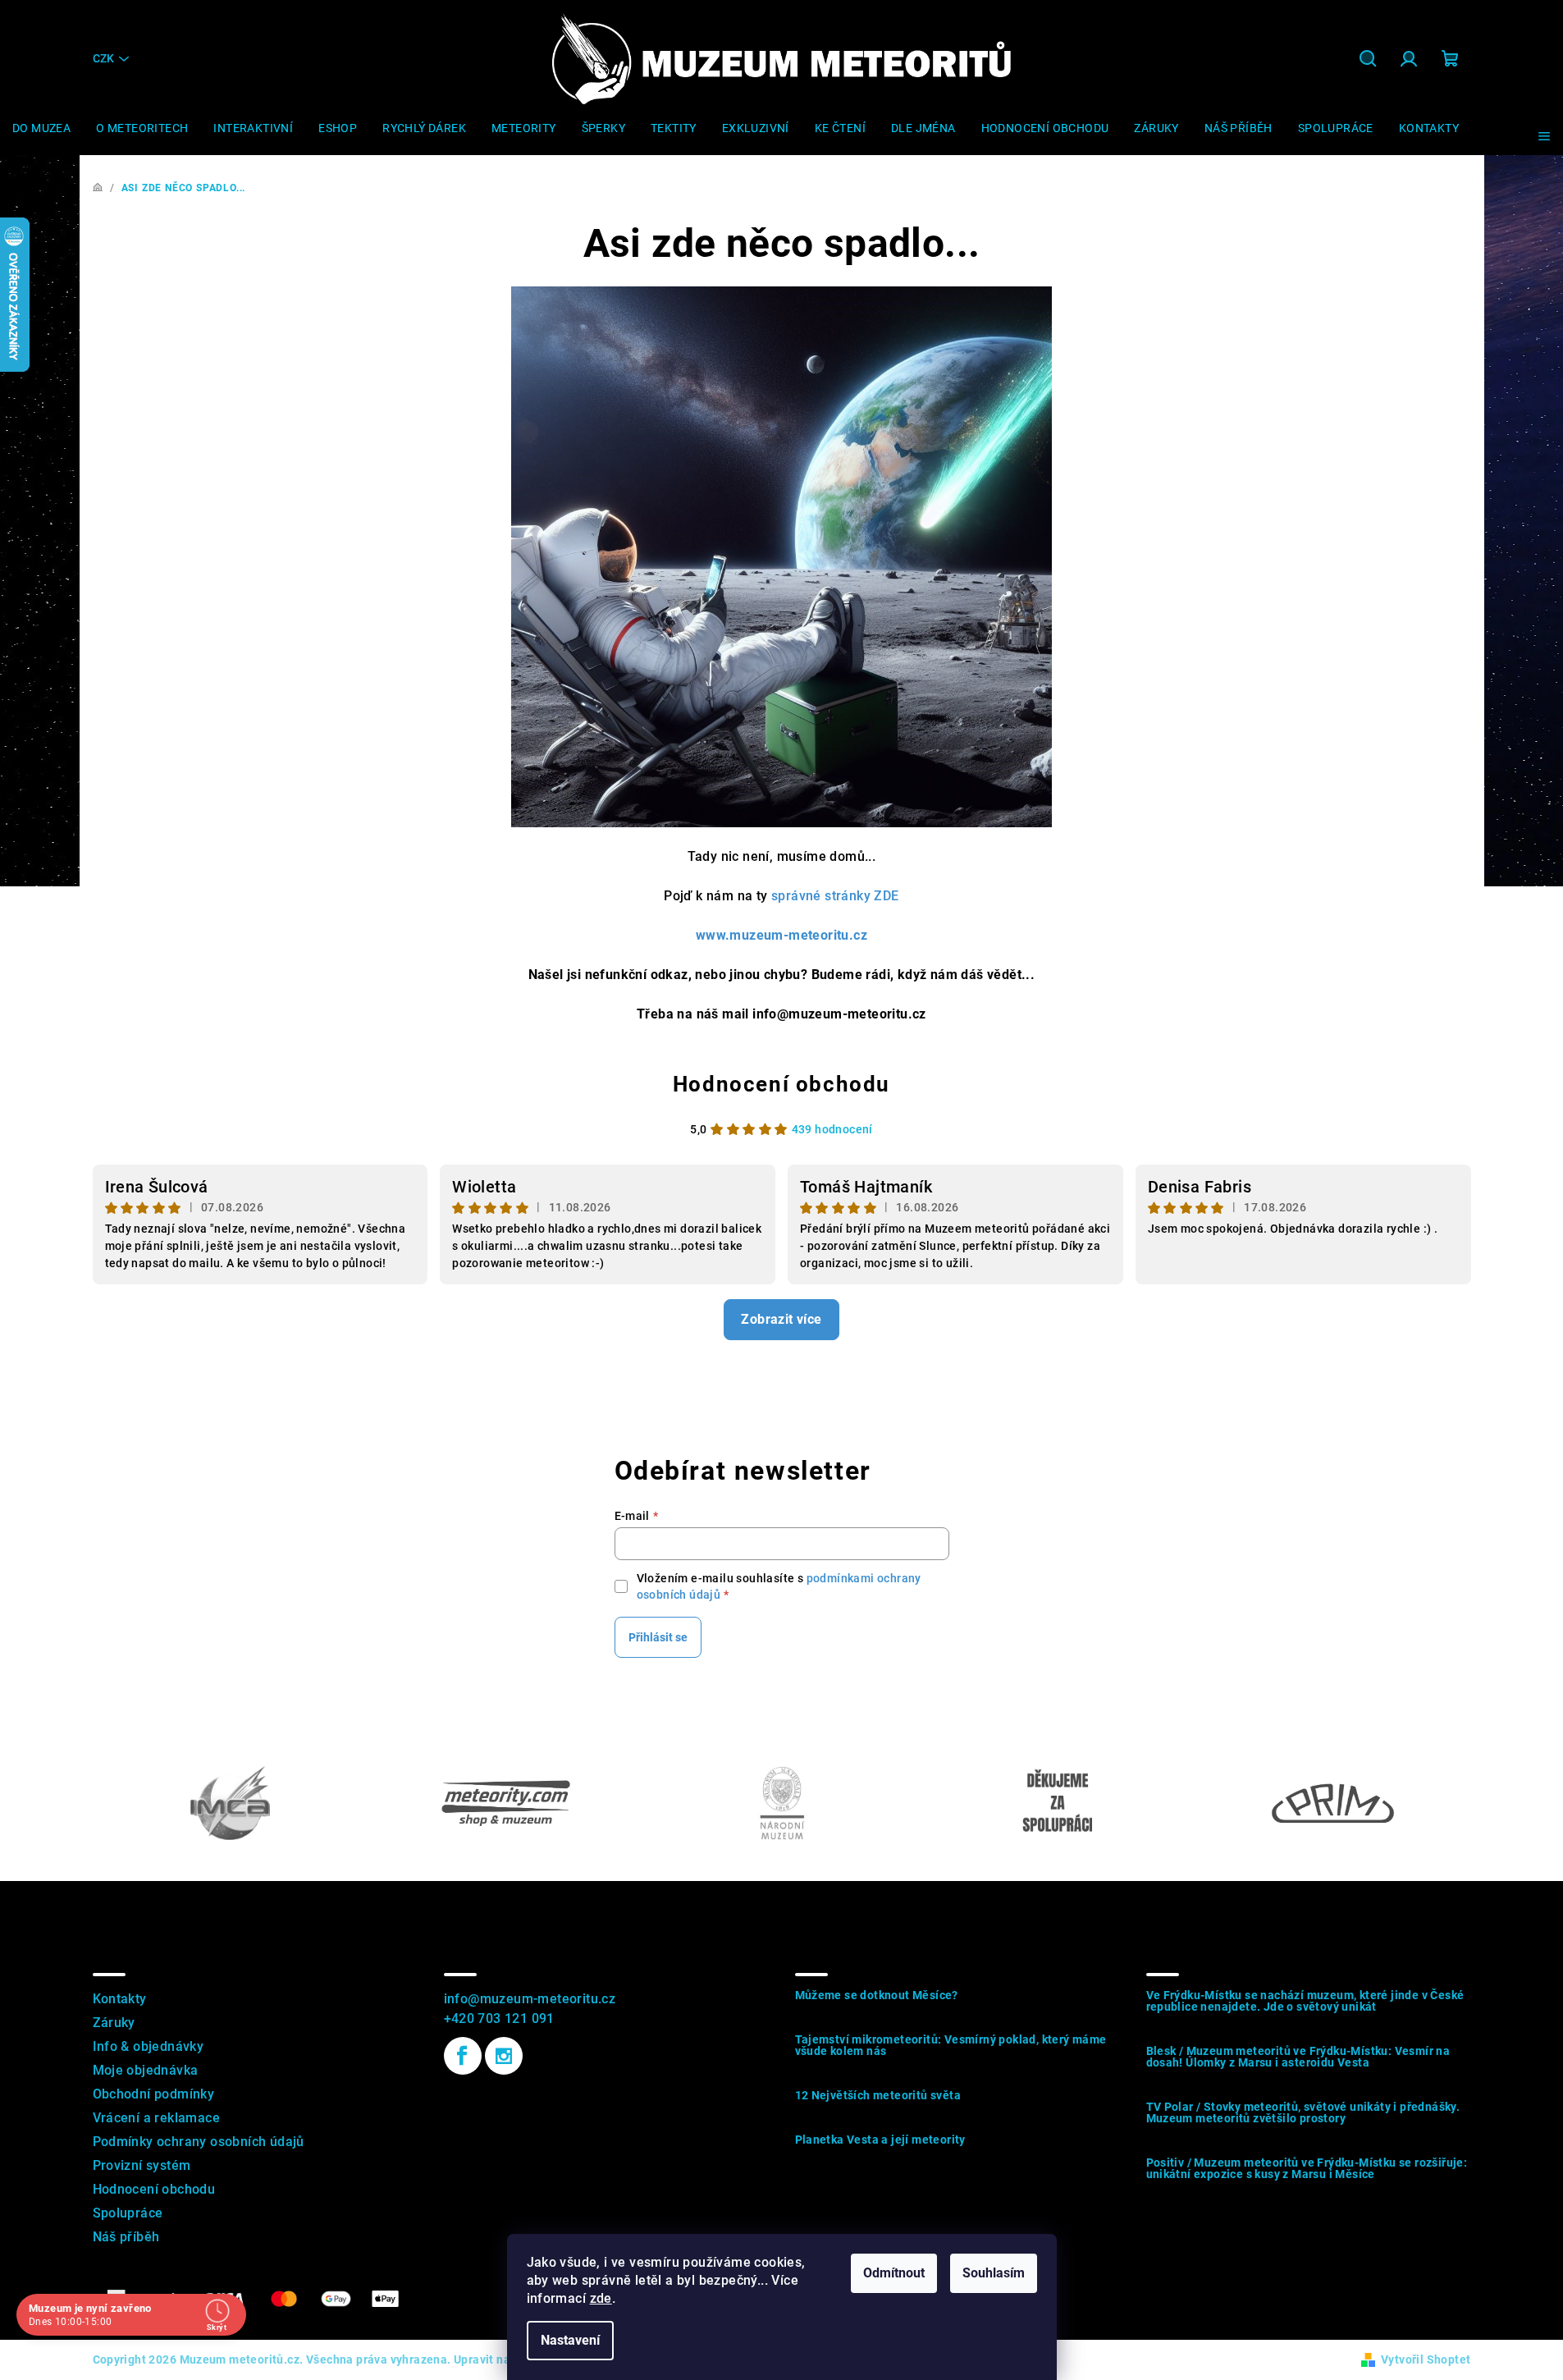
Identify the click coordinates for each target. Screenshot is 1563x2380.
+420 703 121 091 (499, 2018)
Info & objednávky (149, 2046)
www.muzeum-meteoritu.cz (781, 935)
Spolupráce (128, 2213)
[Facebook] (463, 2056)
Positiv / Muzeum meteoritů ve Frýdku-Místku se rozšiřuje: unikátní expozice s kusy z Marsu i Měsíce (1307, 2168)
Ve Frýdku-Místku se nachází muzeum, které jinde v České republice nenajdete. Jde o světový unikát (1305, 2001)
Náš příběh (126, 2237)
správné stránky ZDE (835, 896)
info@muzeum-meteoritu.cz (530, 1999)
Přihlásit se (658, 1637)
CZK (103, 58)
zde (601, 2298)
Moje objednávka (146, 2070)
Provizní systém (142, 2165)
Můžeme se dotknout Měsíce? (877, 1995)
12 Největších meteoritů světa (878, 2095)
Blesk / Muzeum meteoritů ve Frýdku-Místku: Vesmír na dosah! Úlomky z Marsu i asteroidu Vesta (1298, 2057)
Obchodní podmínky (154, 2094)
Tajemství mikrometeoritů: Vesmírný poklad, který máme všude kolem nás (951, 2045)
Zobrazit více (781, 1319)
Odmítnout (894, 2273)
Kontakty (120, 1999)
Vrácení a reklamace (157, 2118)
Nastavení (570, 2340)
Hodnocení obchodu (781, 1084)
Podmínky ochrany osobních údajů (199, 2142)
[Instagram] (504, 2056)
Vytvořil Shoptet (1426, 2359)
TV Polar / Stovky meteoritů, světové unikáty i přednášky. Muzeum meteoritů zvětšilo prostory (1303, 2112)
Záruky (114, 2023)
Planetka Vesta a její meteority (880, 2140)
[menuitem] (41, 128)
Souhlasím (994, 2273)
